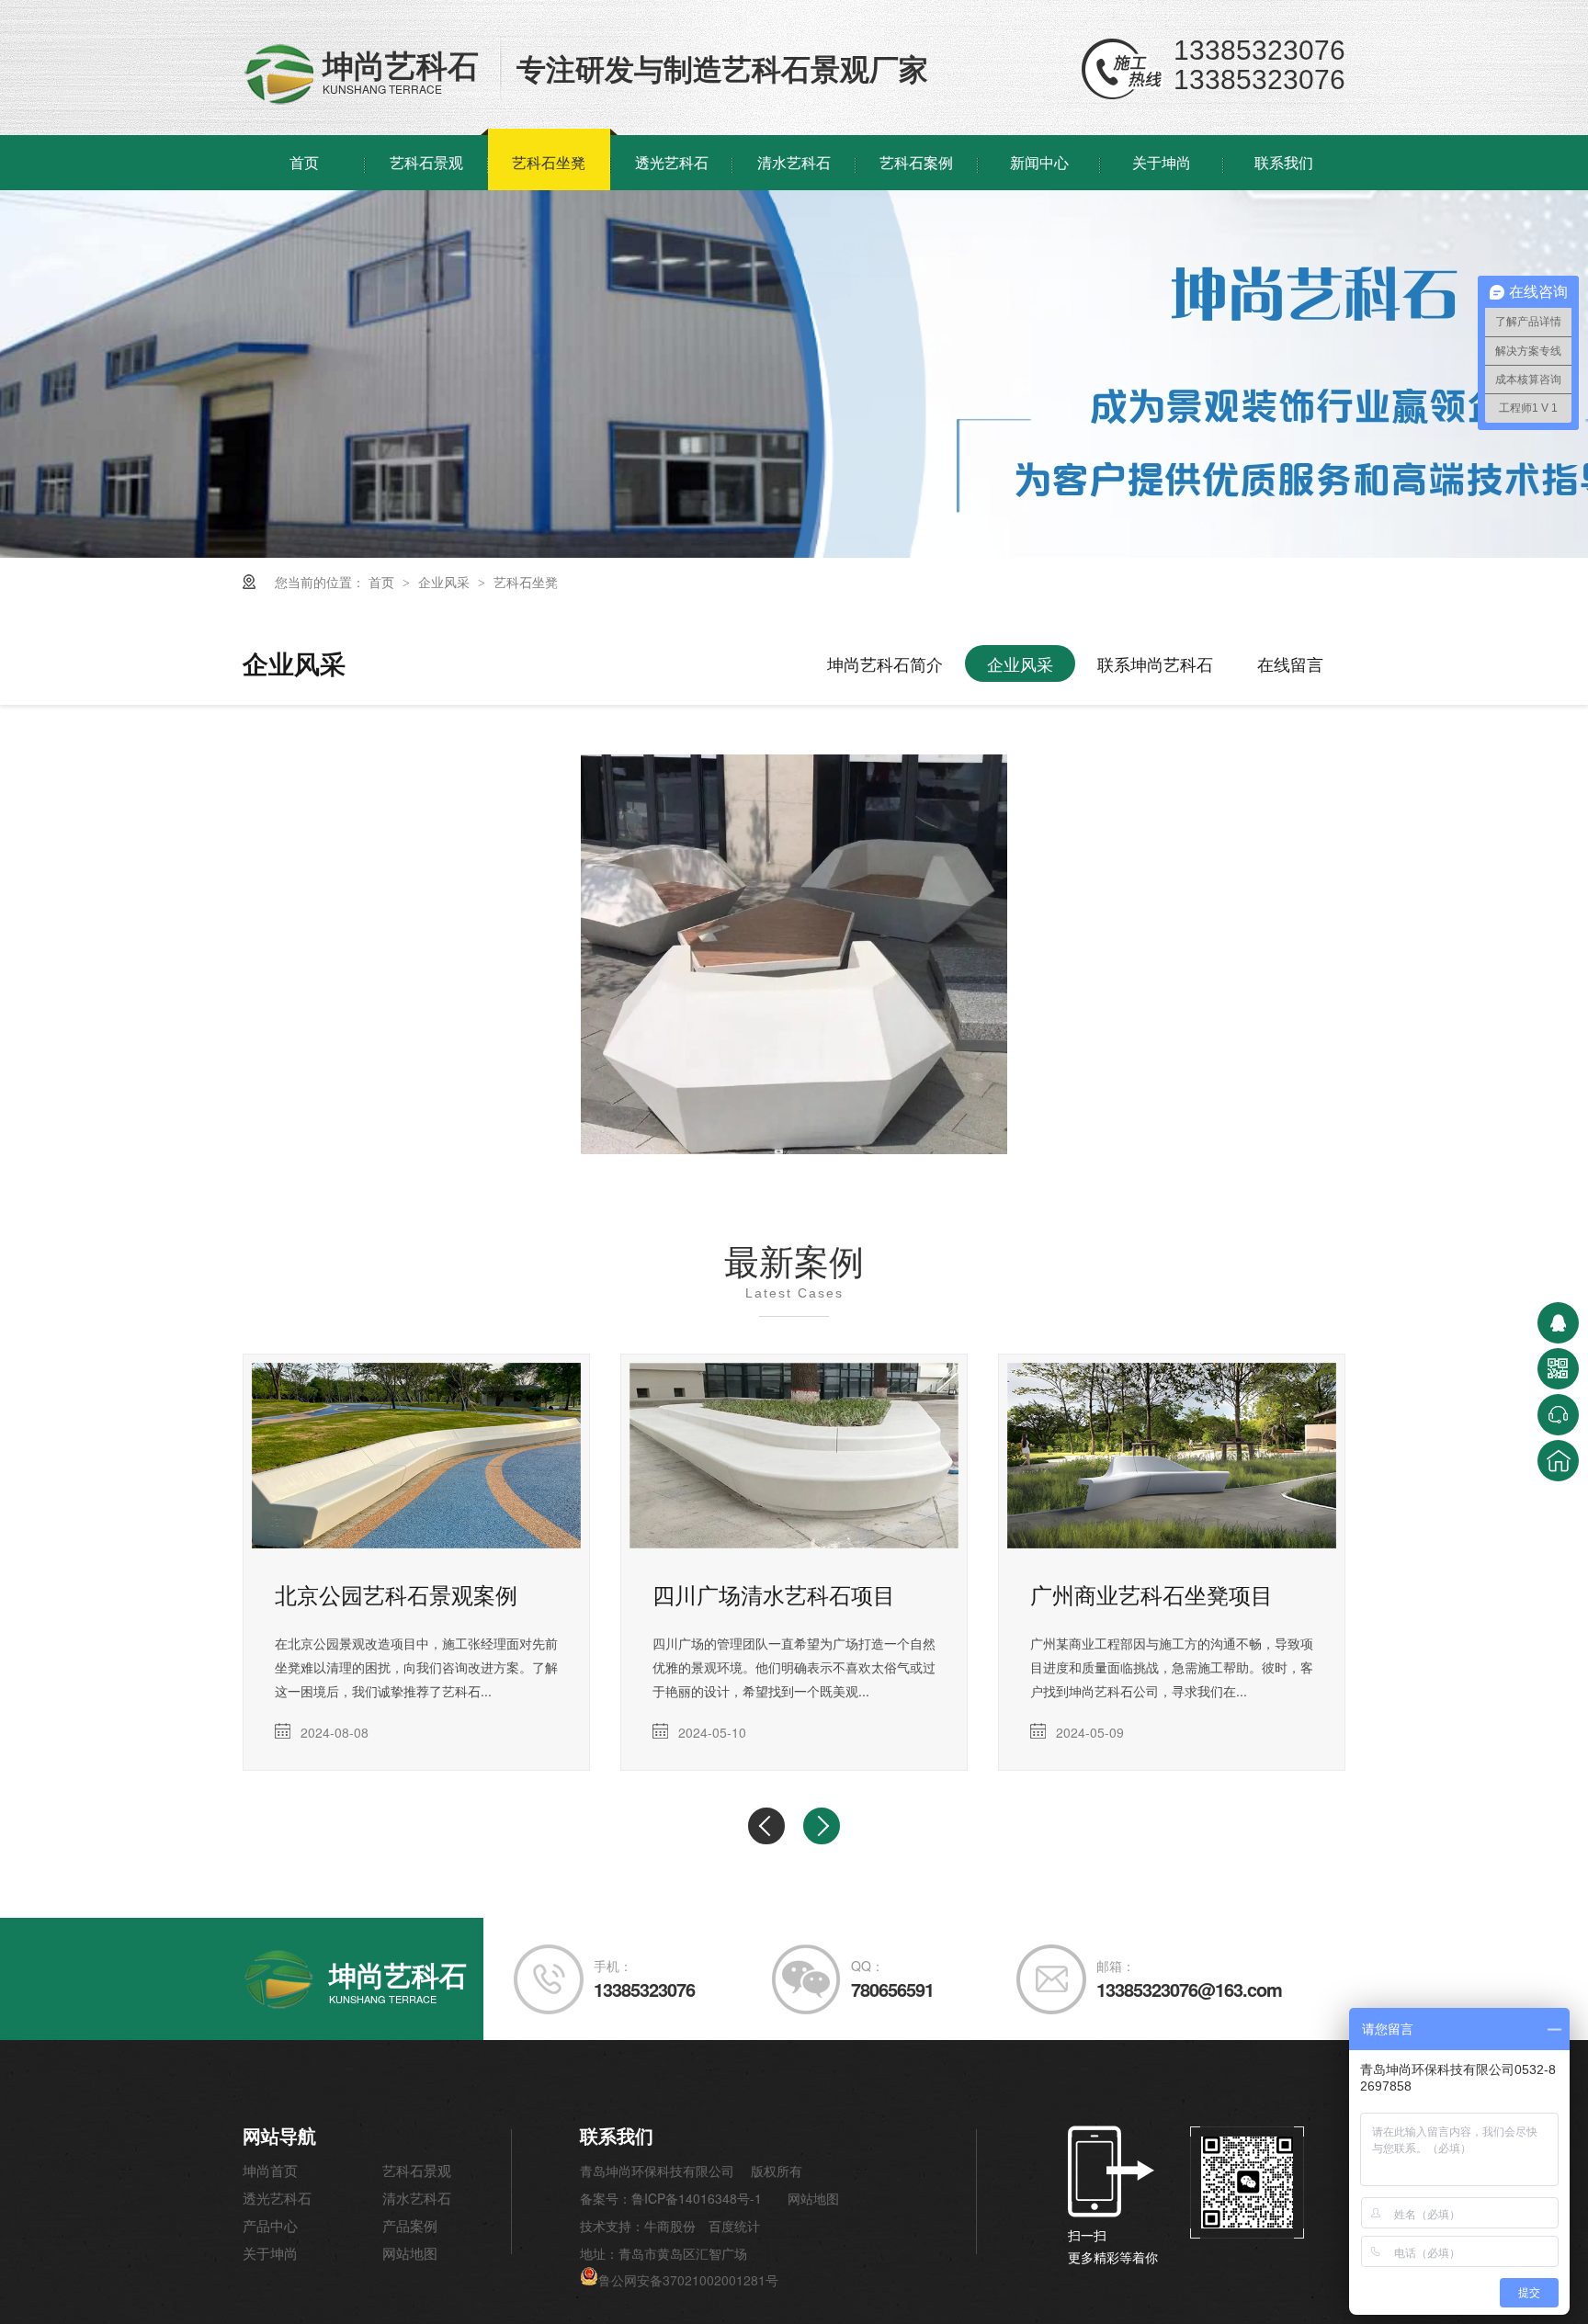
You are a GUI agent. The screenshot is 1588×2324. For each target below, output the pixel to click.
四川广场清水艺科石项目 (774, 1594)
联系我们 (1284, 162)
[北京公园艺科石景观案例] (416, 1456)
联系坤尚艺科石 (1155, 663)
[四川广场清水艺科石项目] (794, 1456)
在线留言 (1290, 663)
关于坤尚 (1162, 162)
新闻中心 (1039, 162)
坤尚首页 (270, 2170)
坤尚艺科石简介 (885, 663)
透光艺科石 (672, 162)
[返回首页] (1558, 1461)
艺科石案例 (916, 162)
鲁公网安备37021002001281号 (688, 2280)
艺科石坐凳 (549, 162)
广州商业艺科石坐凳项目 (1151, 1594)
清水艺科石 (794, 162)
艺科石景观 (426, 162)
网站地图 (410, 2253)
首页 (304, 162)
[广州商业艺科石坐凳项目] (1172, 1456)
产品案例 (410, 2225)
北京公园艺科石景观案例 (396, 1594)
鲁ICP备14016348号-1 (697, 2198)
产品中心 (270, 2225)
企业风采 (446, 582)
